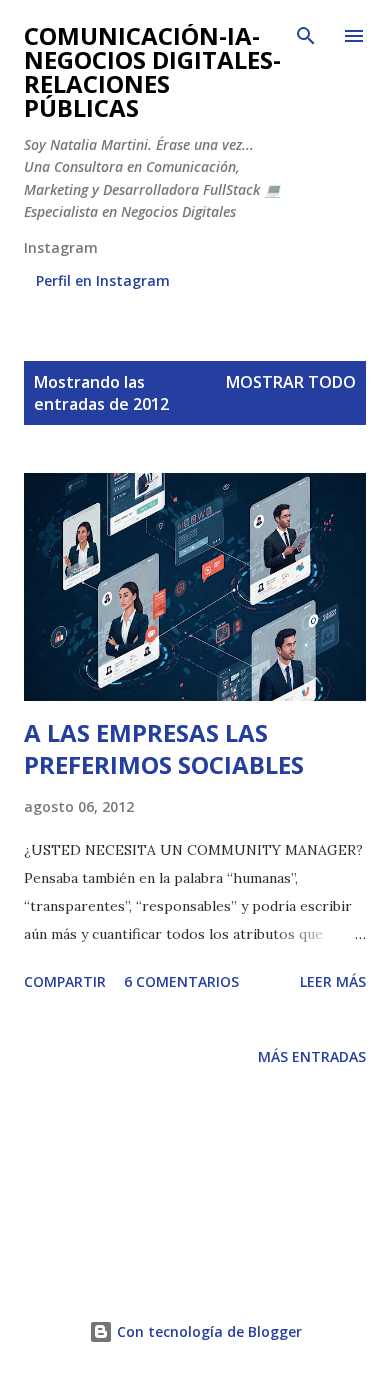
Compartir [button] (65, 981)
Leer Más (333, 981)
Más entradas (312, 1056)
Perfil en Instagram (103, 280)
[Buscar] (306, 36)
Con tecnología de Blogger (207, 1331)
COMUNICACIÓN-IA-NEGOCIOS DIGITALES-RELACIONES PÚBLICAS (152, 71)
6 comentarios (181, 981)
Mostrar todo (291, 382)
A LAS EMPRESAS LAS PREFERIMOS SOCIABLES (164, 748)
